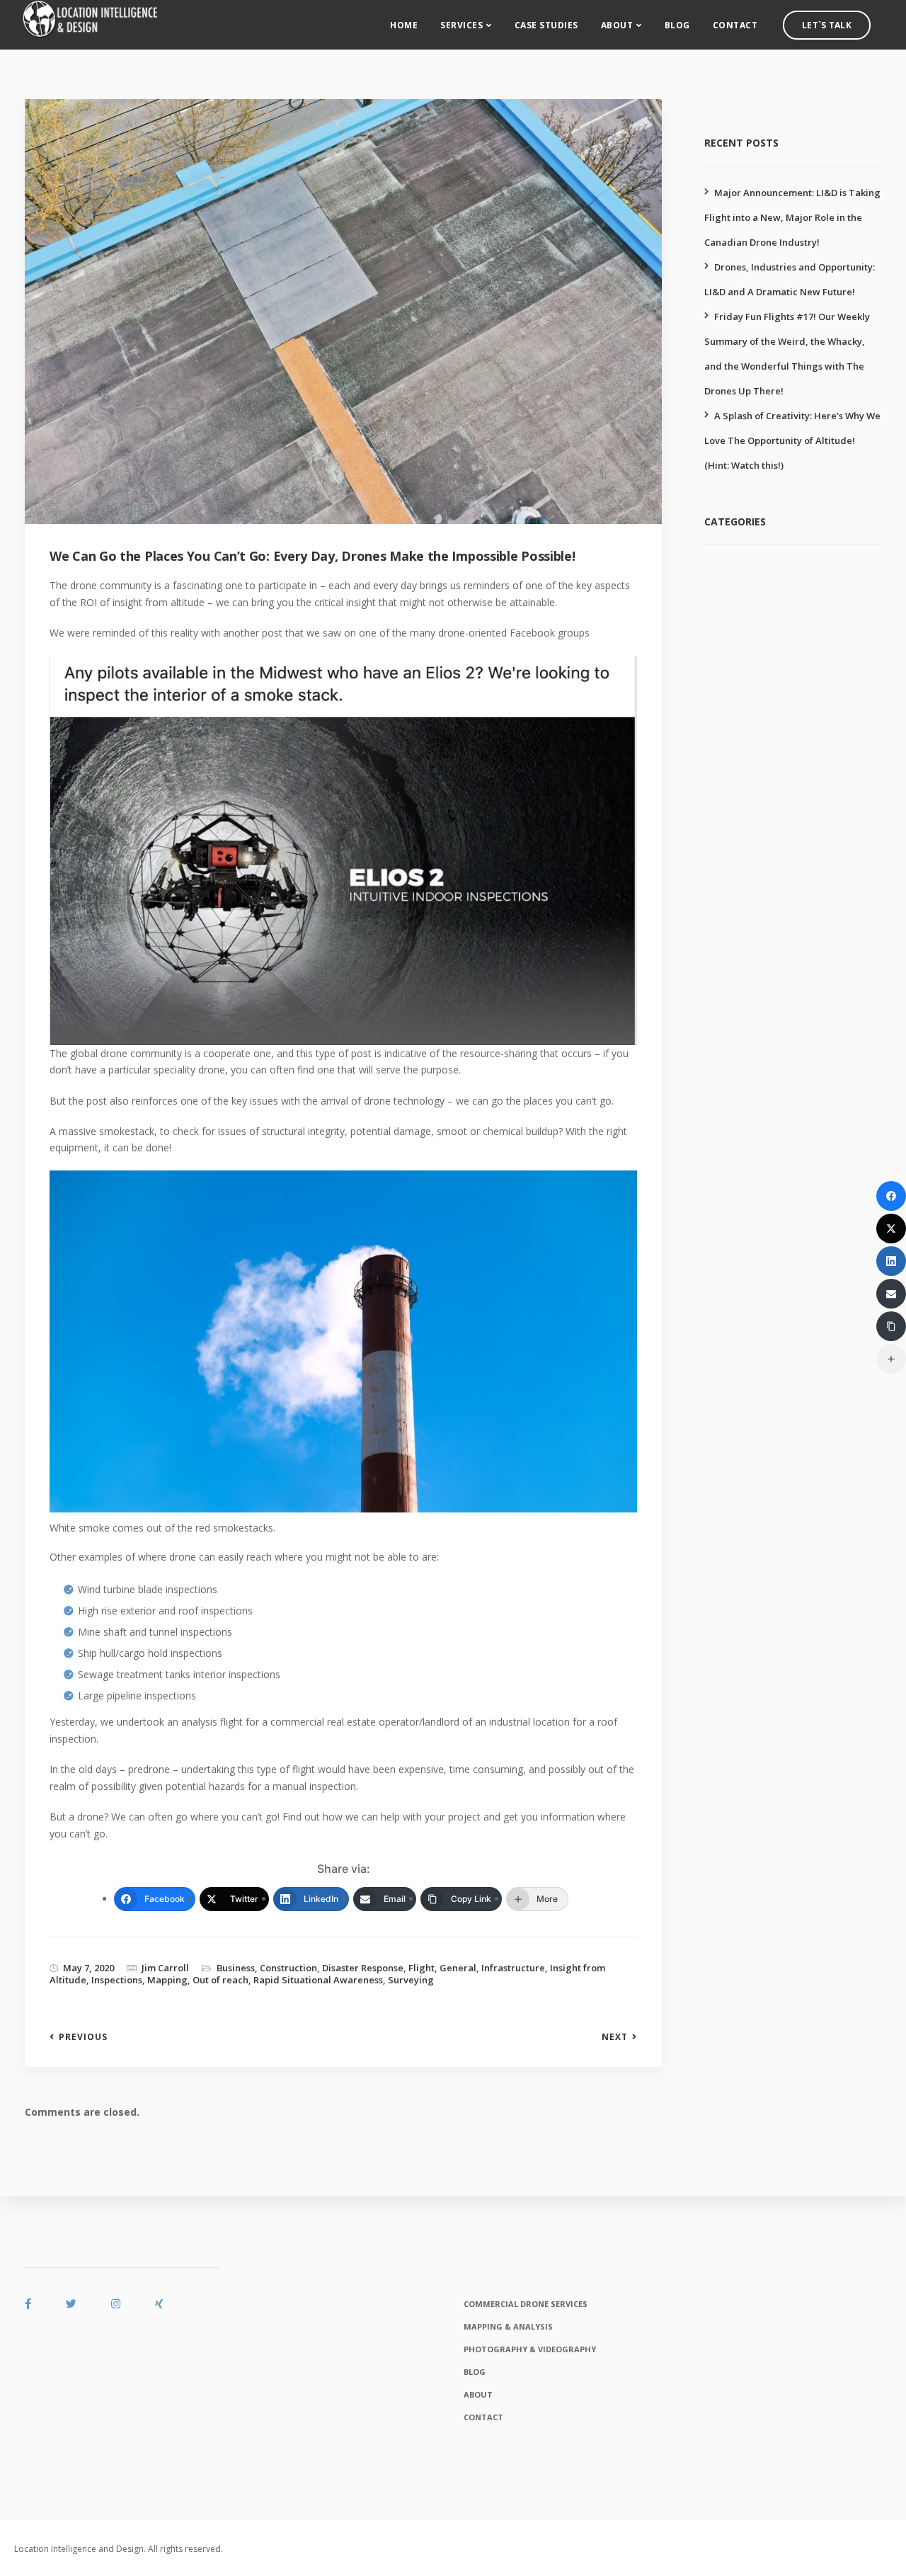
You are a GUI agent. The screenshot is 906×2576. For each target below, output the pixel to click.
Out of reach (220, 1980)
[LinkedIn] (891, 1261)
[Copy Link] (891, 1326)
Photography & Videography (530, 2349)
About (617, 25)
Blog (677, 25)
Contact (735, 25)
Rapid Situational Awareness (318, 1980)
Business (236, 1968)
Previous (83, 2037)
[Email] (891, 1294)
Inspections (117, 1980)
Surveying (411, 1980)
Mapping (167, 1980)
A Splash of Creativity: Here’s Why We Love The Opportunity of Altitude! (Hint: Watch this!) (792, 440)
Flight (422, 1968)
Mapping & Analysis (508, 2326)
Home (404, 25)
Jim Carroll (165, 1968)
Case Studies (546, 25)
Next (615, 2037)
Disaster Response (363, 1968)
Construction (288, 1968)
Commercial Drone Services (526, 2304)
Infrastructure (513, 1968)
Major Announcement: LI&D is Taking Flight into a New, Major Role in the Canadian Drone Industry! (792, 217)
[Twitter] (891, 1229)
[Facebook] (891, 1196)
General (458, 1968)
